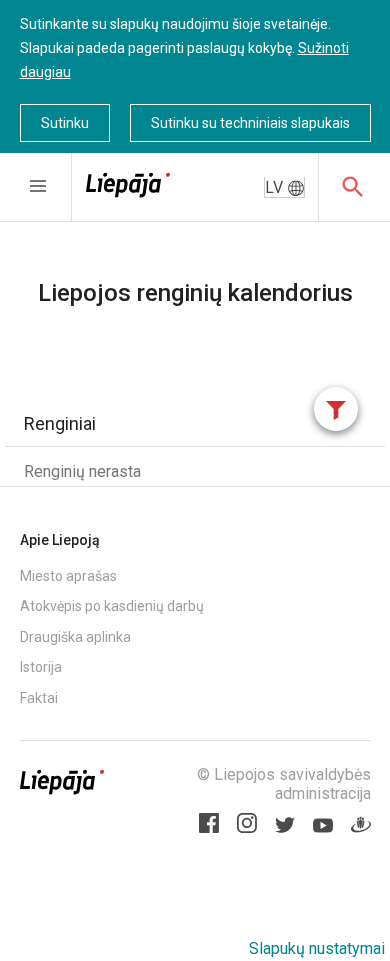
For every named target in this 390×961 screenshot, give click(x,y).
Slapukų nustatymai (317, 948)
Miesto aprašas (68, 576)
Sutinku (65, 123)
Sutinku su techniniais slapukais (250, 123)
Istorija (41, 667)
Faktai (39, 698)
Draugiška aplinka (75, 637)
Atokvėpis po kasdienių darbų (112, 606)
